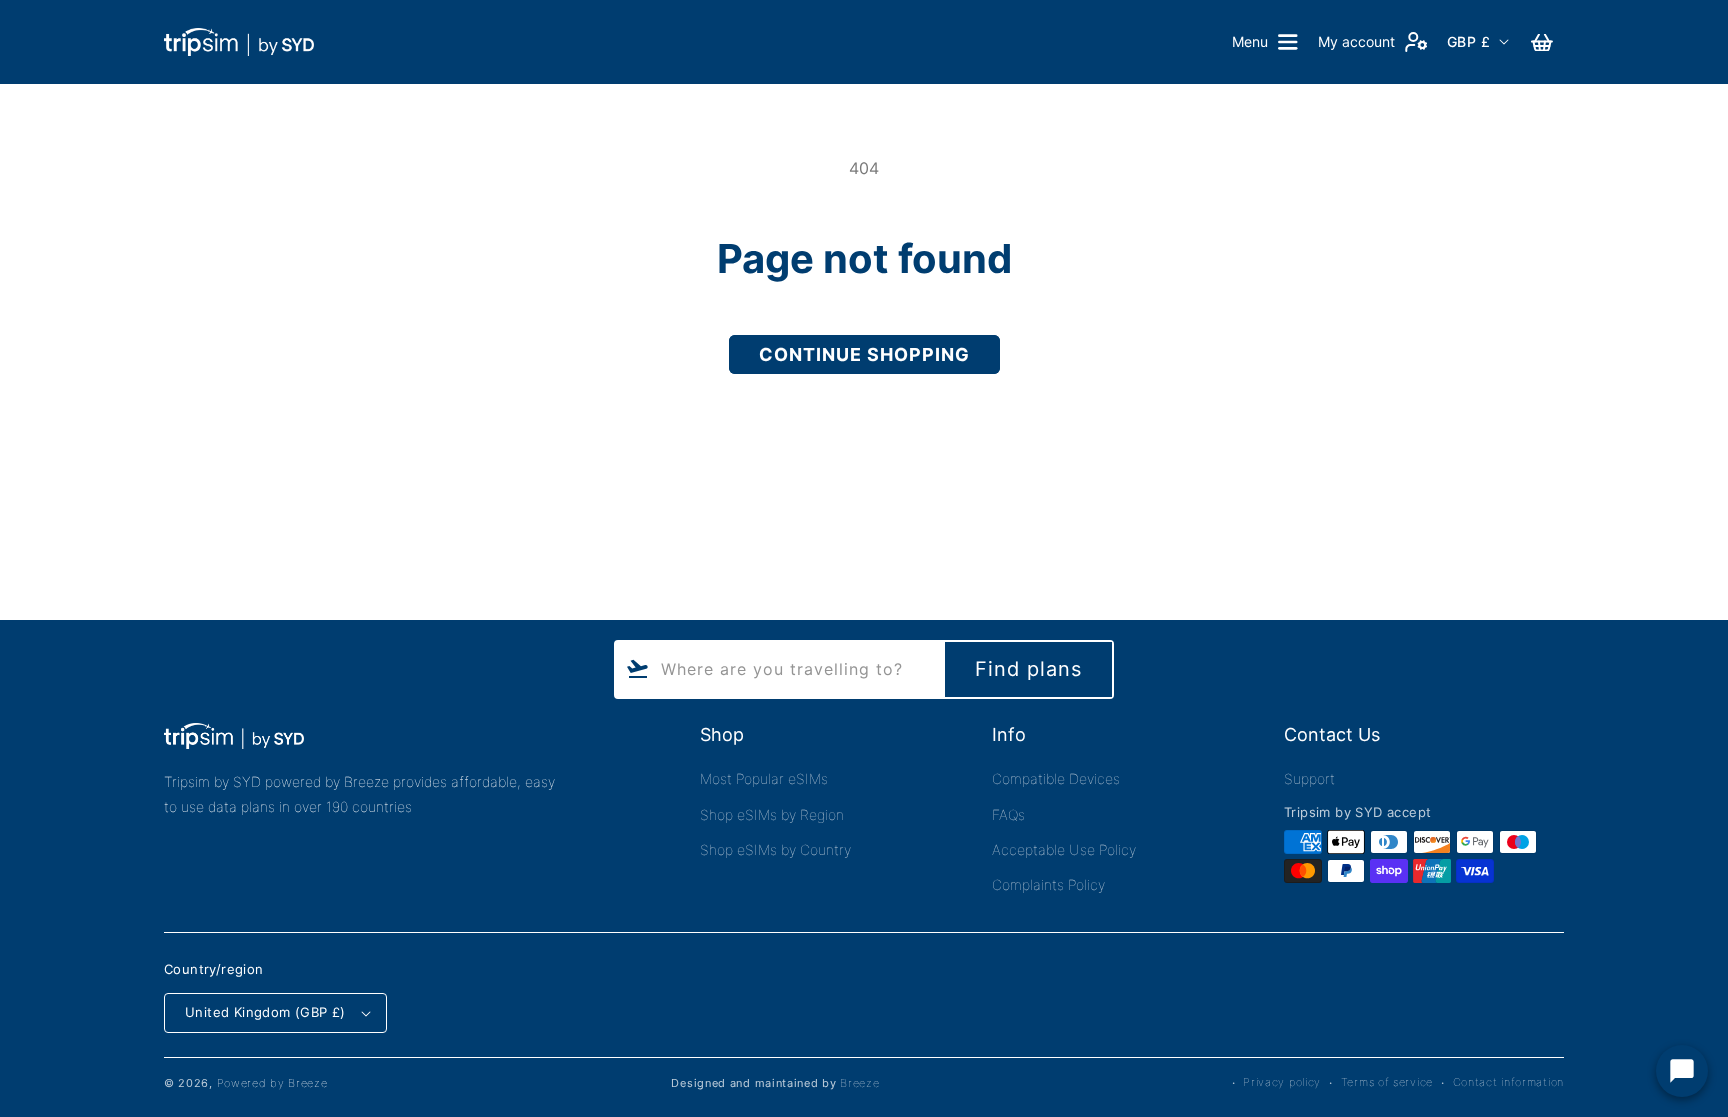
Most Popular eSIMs (764, 778)
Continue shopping (864, 354)
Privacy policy (1282, 1082)
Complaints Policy (1048, 884)
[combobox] (778, 669)
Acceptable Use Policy (1064, 849)
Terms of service (1387, 1082)
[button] (1265, 42)
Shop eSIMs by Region (772, 814)
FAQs (1008, 814)
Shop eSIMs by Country (775, 849)
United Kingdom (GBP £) (265, 1012)
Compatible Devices (1056, 778)
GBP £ (1468, 41)
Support (1309, 778)
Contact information (1508, 1082)
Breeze (859, 1083)
